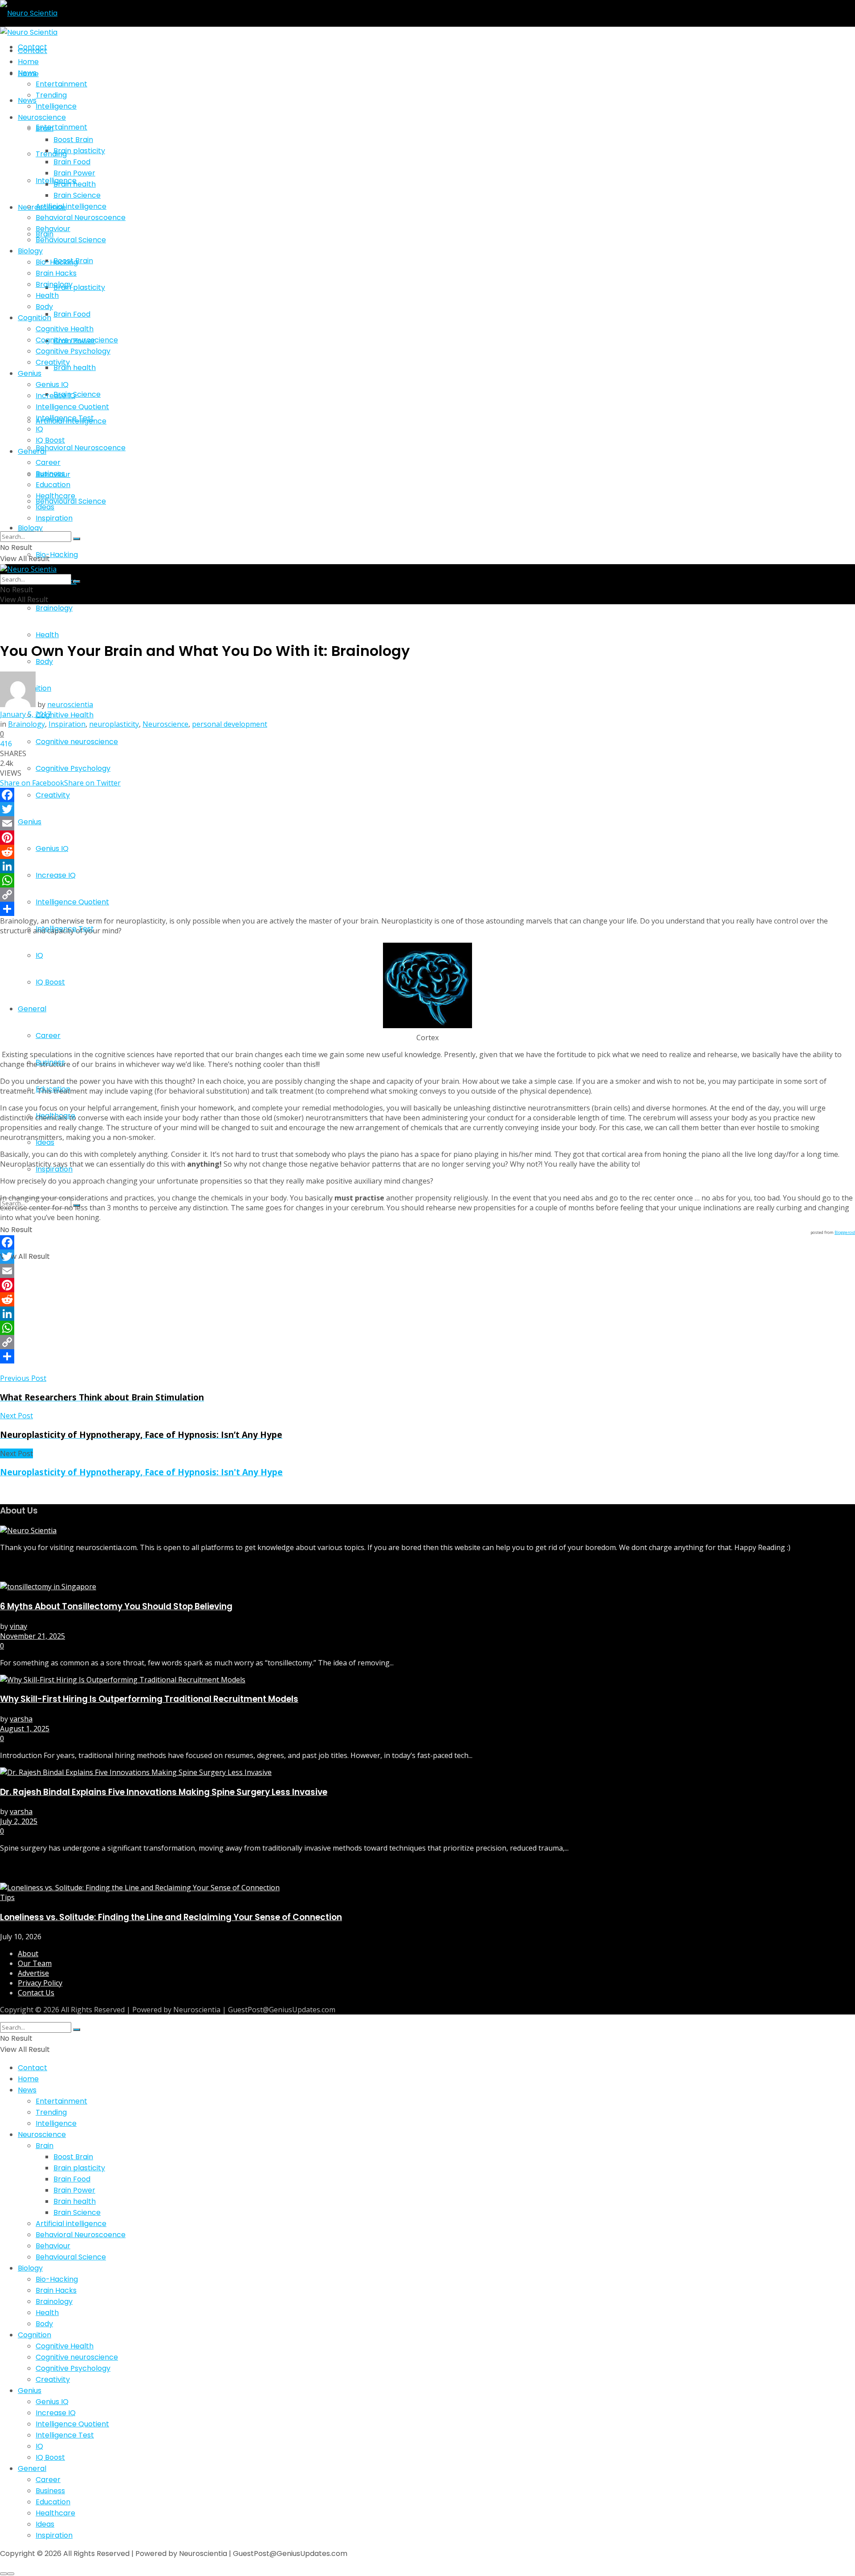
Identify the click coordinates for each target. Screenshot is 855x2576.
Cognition (35, 318)
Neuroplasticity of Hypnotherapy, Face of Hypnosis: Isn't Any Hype (141, 1472)
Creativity (53, 795)
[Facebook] (427, 795)
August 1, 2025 (25, 1729)
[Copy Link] (427, 895)
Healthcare (55, 496)
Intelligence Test (65, 929)
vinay (18, 1626)
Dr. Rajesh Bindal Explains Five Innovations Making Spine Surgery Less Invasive (164, 1792)
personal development (230, 724)
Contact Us (36, 1993)
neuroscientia (70, 704)
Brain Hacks (56, 273)
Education (53, 485)
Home (28, 62)
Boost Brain (73, 140)
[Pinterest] (427, 838)
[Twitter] (427, 809)
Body (44, 307)
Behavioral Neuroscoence (81, 448)
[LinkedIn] (427, 866)
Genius (30, 822)
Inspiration (54, 1169)
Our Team (35, 1963)
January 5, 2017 (26, 714)
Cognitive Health (65, 715)
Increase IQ (56, 875)
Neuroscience (42, 117)
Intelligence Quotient (72, 902)
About (28, 1953)
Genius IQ (52, 848)
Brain (45, 128)
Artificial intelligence (71, 206)
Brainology (54, 608)
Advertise (33, 1973)
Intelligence (56, 106)
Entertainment (61, 127)
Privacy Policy (40, 1983)
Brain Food (72, 314)
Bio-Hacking (57, 555)
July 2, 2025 (19, 1821)
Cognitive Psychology (73, 768)
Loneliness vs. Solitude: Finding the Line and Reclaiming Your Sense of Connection (171, 1917)
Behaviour (53, 229)
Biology (30, 528)
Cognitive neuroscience (77, 742)
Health (47, 635)
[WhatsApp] (427, 880)
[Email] (427, 823)
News (27, 73)
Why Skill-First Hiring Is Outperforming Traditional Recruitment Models (149, 1699)
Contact (33, 51)
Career (48, 1036)
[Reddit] (427, 852)
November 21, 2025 (33, 1636)
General (32, 1009)
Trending (51, 154)
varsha (21, 1719)
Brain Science (77, 394)
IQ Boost (50, 982)
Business (50, 474)
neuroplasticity (114, 724)
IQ (39, 955)
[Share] (427, 909)
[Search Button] (77, 539)
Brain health (75, 368)
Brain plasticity (79, 287)
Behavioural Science (71, 240)
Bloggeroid (845, 1232)
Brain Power (74, 173)
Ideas (45, 1142)
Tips (7, 1897)
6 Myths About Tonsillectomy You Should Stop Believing (116, 1606)
